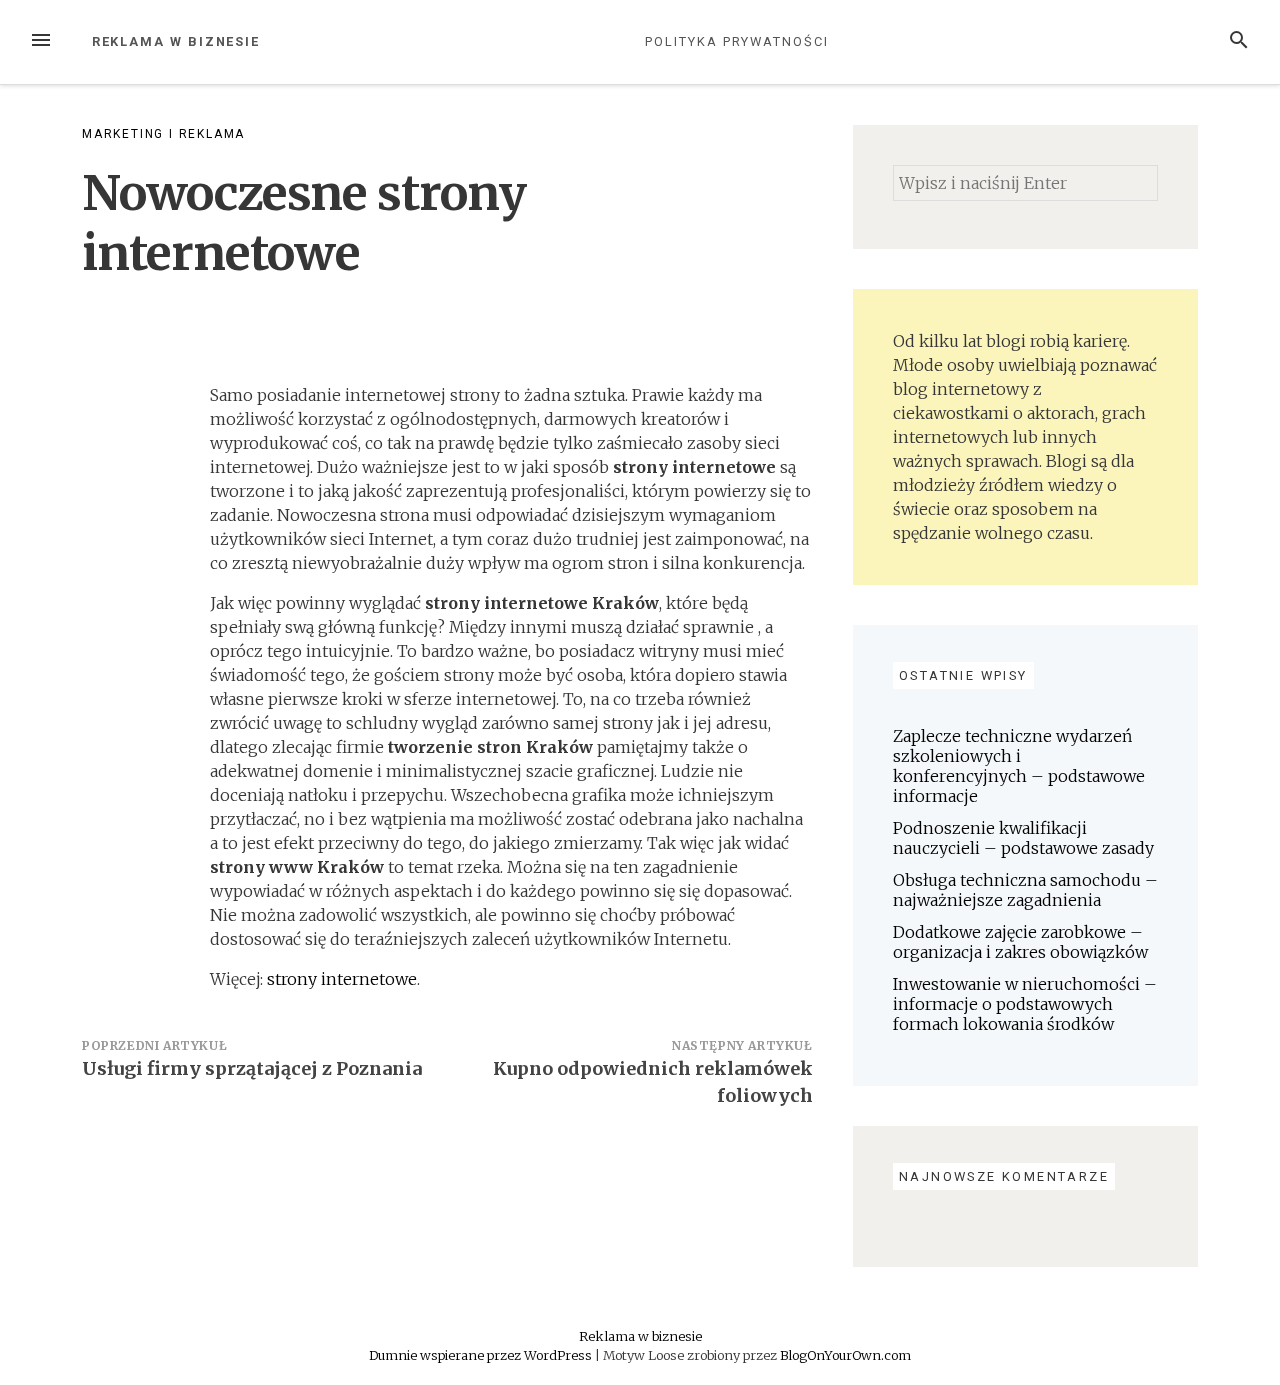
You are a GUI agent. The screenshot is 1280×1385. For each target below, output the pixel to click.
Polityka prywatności (736, 41)
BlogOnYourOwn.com (845, 1355)
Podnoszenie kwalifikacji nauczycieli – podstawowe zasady (1023, 838)
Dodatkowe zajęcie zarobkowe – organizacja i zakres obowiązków (1020, 942)
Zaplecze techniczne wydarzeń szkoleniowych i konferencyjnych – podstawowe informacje (1019, 766)
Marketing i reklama (163, 134)
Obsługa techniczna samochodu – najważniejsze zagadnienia (1025, 890)
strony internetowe (342, 979)
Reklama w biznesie (176, 41)
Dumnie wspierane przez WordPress (482, 1355)
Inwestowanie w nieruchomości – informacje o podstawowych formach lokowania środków (1025, 1004)
